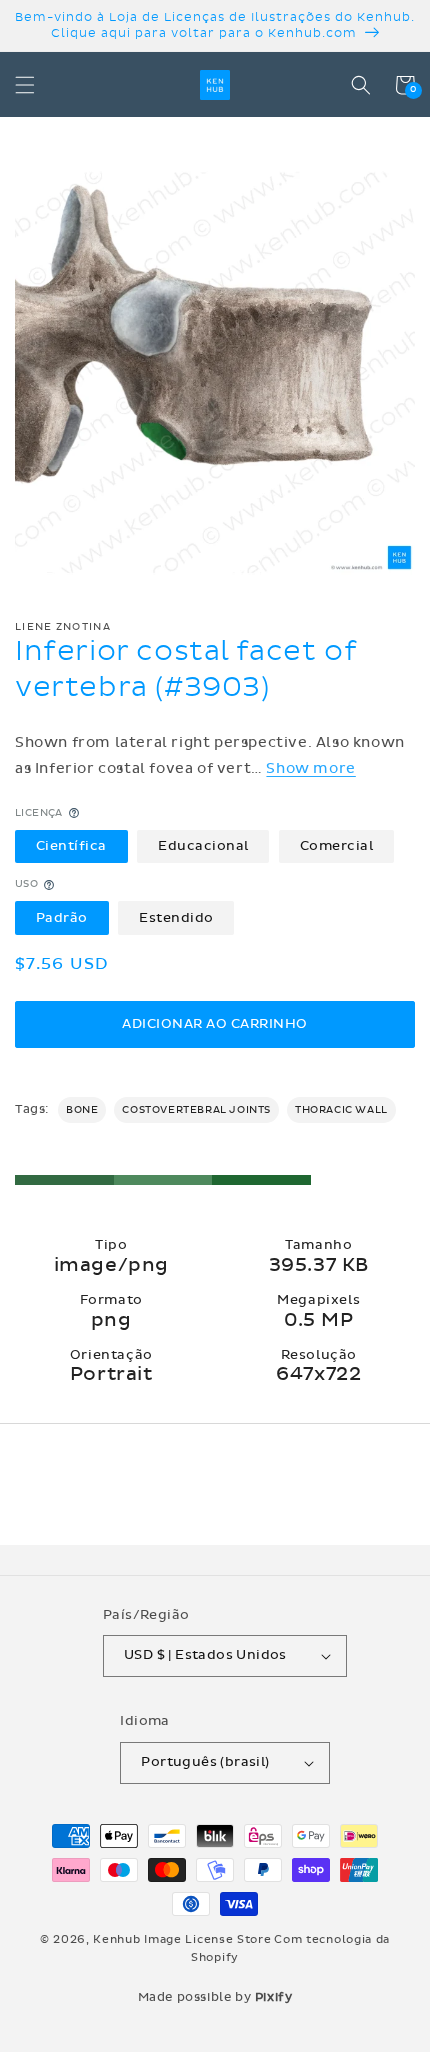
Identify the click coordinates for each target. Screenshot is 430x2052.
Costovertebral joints (196, 1110)
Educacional (203, 846)
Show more (310, 768)
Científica (71, 846)
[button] (25, 85)
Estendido (176, 918)
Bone (82, 1110)
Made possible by (215, 1997)
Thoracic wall (341, 1110)
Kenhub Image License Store (182, 1939)
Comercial (337, 846)
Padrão (62, 918)
